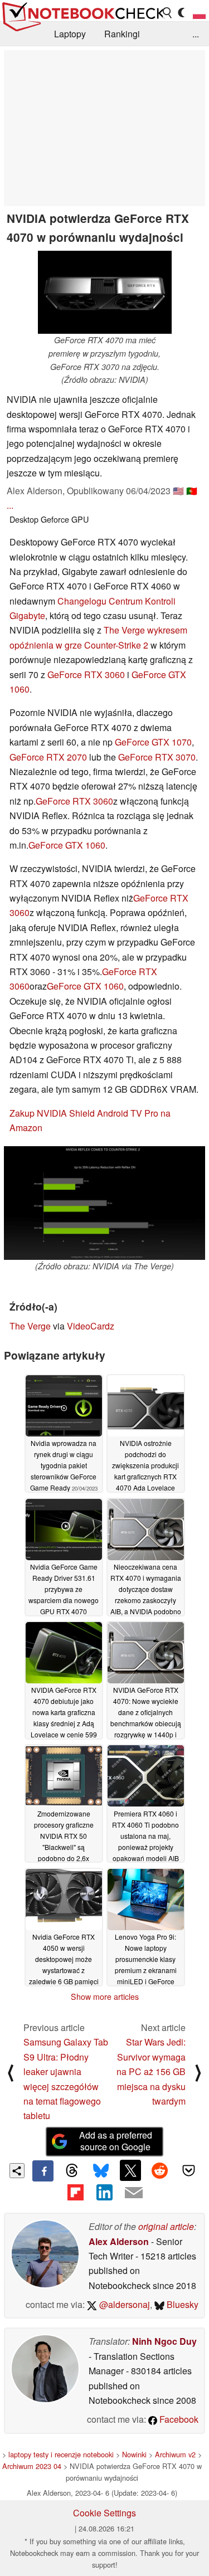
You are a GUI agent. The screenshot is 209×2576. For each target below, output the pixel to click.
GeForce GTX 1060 (67, 845)
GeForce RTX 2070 (48, 757)
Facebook (178, 2419)
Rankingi (122, 34)
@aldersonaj (123, 2304)
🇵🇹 (192, 491)
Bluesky (181, 2304)
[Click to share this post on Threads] (72, 2171)
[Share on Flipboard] (75, 2192)
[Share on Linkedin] (104, 2192)
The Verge (30, 1326)
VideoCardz (91, 1326)
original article (166, 2226)
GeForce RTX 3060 (86, 675)
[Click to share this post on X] (130, 2170)
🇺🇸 (178, 491)
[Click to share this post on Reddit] (159, 2170)
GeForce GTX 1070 (153, 742)
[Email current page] (134, 2193)
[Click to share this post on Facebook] (43, 2171)
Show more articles (105, 1996)
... (196, 34)
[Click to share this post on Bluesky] (101, 2171)
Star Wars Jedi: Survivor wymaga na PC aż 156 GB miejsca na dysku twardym (151, 2071)
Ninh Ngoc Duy (164, 2341)
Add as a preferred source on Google (116, 2141)
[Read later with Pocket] (189, 2170)
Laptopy (70, 34)
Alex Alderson (119, 2241)
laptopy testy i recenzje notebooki (61, 2454)
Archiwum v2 (175, 2454)
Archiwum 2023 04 (32, 2466)
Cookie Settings (104, 2513)
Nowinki (134, 2454)
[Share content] (17, 2171)
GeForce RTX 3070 (157, 757)
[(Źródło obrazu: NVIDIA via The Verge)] (104, 1203)
